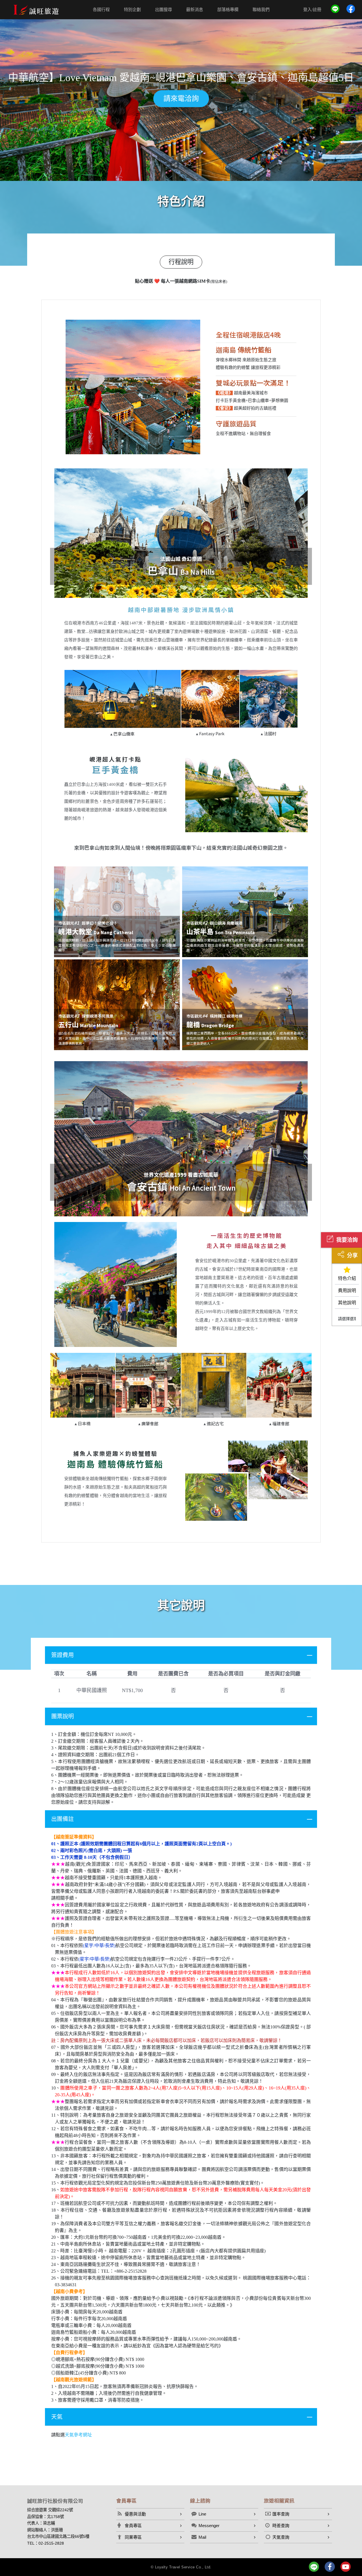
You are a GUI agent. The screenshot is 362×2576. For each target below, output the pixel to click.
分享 (352, 1255)
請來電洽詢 (181, 99)
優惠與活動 (135, 2514)
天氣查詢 (281, 2537)
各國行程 (101, 9)
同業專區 (133, 2537)
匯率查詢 (281, 2514)
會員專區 (133, 2526)
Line (202, 2514)
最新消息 (195, 9)
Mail (202, 2537)
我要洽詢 (347, 1240)
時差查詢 (281, 2526)
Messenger (209, 2526)
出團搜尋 (163, 9)
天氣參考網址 (78, 2435)
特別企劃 (132, 9)
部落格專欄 (228, 9)
